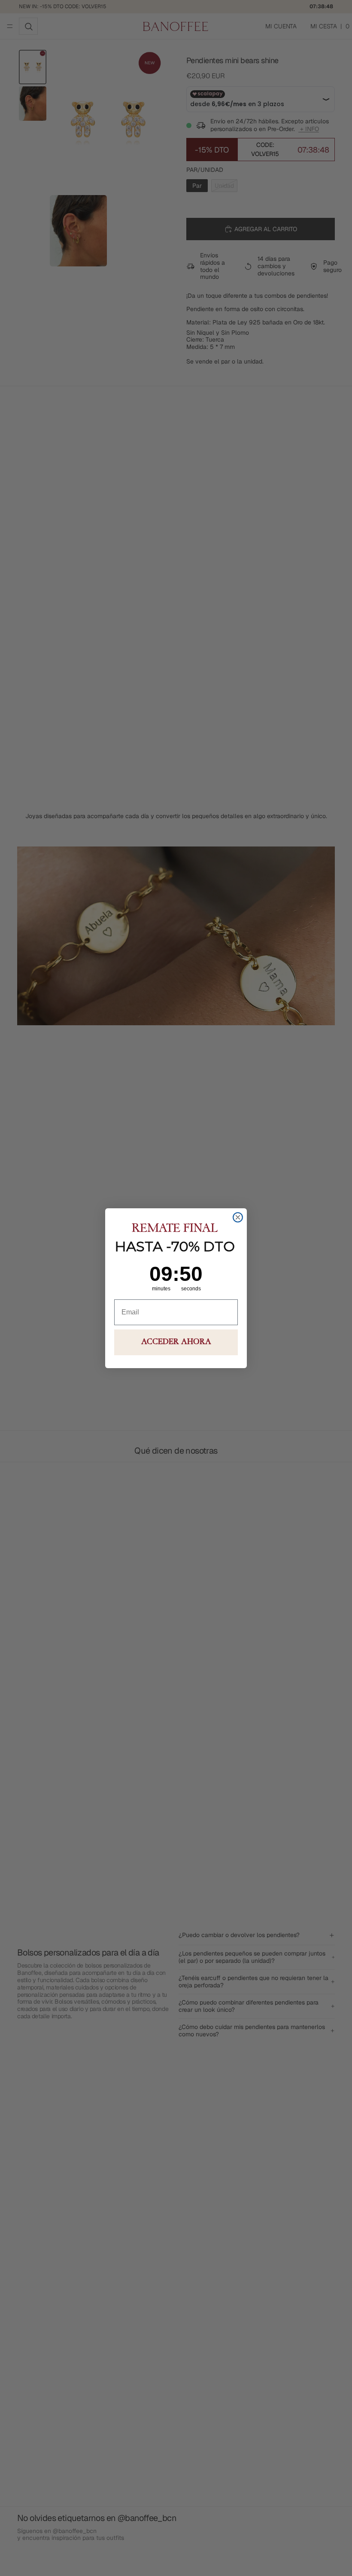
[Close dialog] (238, 1217)
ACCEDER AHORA (176, 1342)
